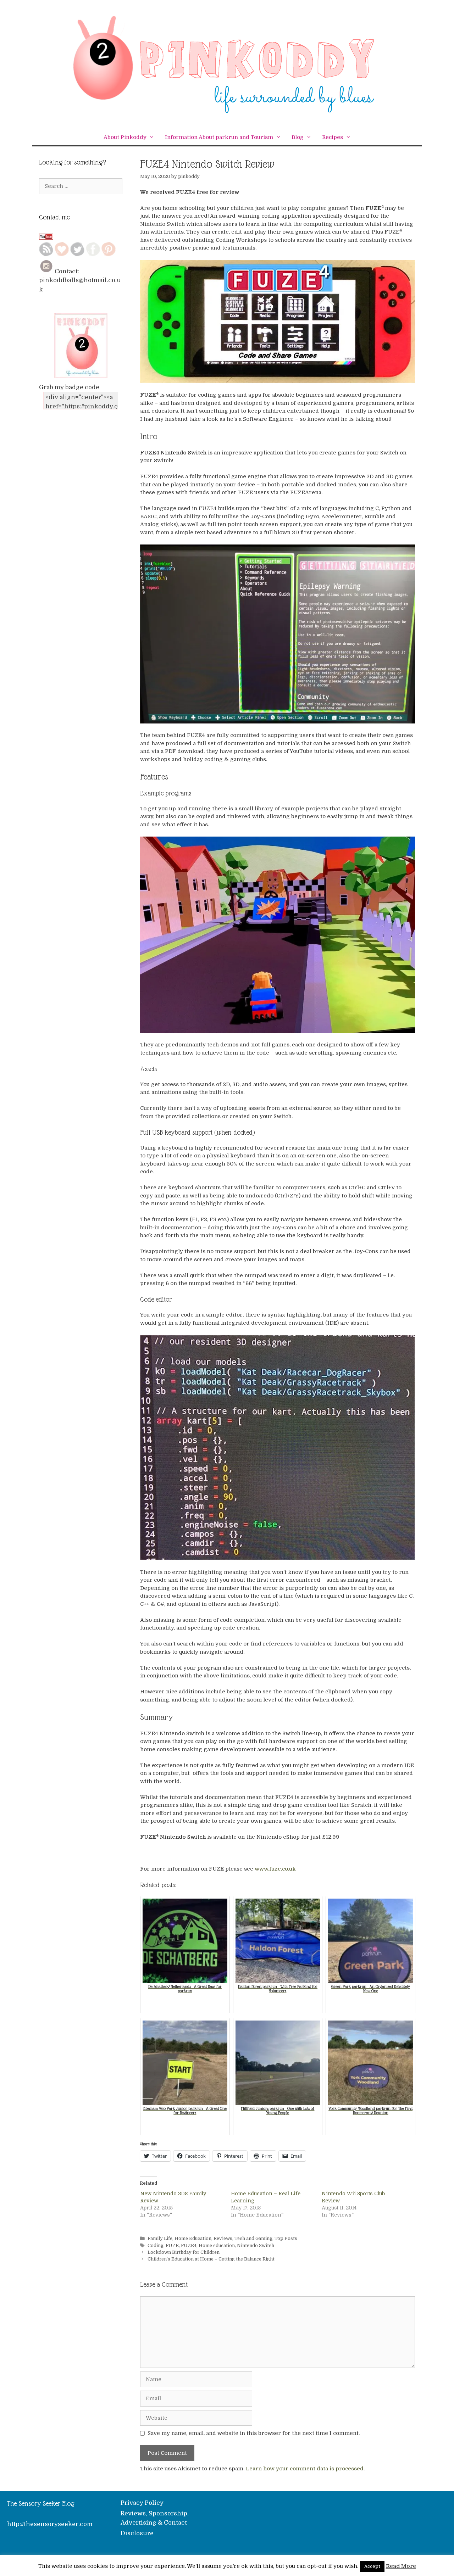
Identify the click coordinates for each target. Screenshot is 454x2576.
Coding (156, 2246)
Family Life (160, 2239)
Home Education (193, 2239)
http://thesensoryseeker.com (50, 2524)
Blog (298, 137)
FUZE (172, 2246)
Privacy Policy (142, 2503)
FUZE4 (189, 2246)
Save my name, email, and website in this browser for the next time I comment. (254, 2433)
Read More (401, 2566)
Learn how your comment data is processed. (305, 2469)
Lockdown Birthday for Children (184, 2252)
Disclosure (137, 2533)
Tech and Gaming (253, 2239)
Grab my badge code (69, 387)
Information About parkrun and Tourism (219, 137)
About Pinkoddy (125, 137)
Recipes (333, 137)
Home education (217, 2246)
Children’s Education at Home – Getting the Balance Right (211, 2259)
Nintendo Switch (256, 2246)
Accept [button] (372, 2566)
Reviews (223, 2239)
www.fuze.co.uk (275, 1869)
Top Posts (286, 2239)
